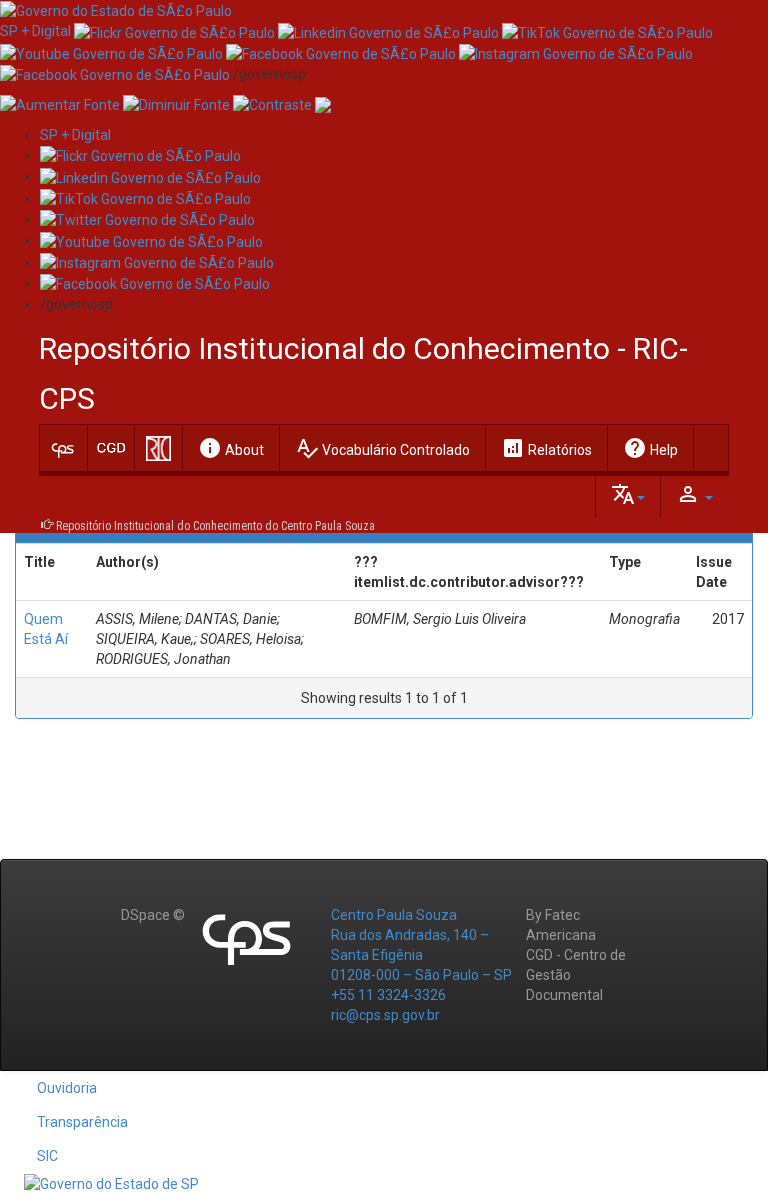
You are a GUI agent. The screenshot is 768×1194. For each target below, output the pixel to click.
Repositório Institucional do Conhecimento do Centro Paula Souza (215, 526)
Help (650, 448)
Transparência (82, 1122)
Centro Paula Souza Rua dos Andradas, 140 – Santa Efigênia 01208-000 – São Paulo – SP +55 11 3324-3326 (421, 955)
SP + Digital (35, 31)
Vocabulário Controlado (382, 448)
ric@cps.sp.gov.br (385, 1015)
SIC (47, 1156)
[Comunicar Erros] (323, 104)
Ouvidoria (67, 1088)
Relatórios (546, 448)
